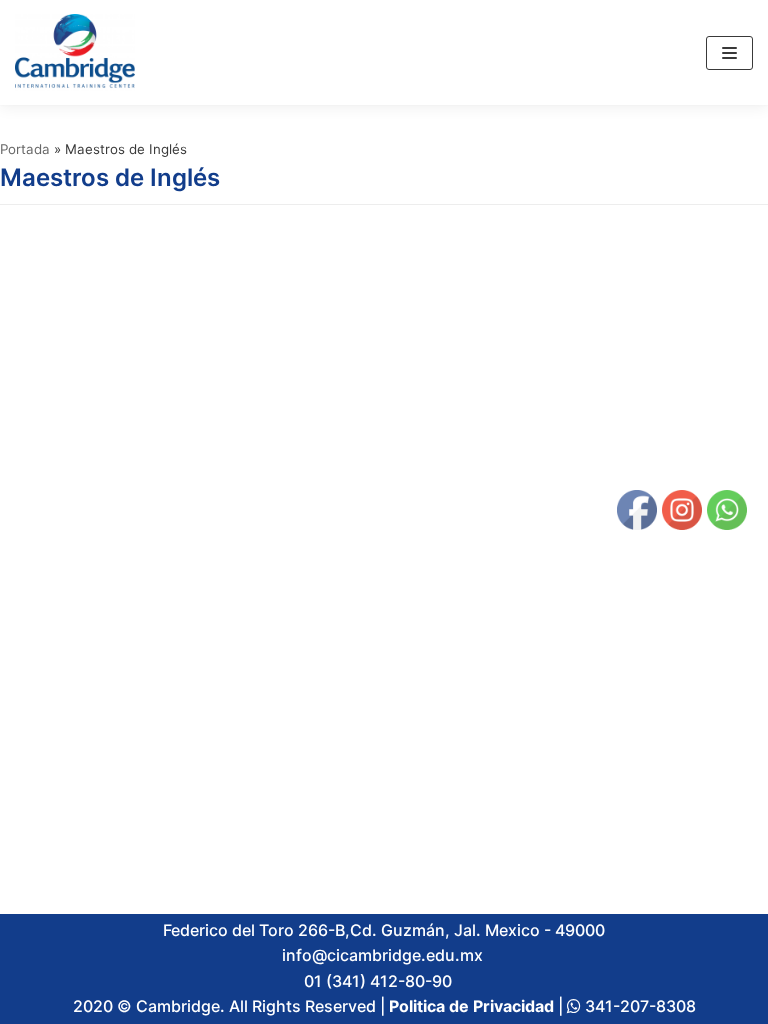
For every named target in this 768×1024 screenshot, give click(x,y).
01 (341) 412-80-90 (382, 981)
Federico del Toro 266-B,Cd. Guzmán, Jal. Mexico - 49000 (384, 930)
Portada (25, 149)
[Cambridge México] (75, 52)
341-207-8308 (638, 1006)
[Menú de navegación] (729, 53)
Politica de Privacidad (471, 1006)
